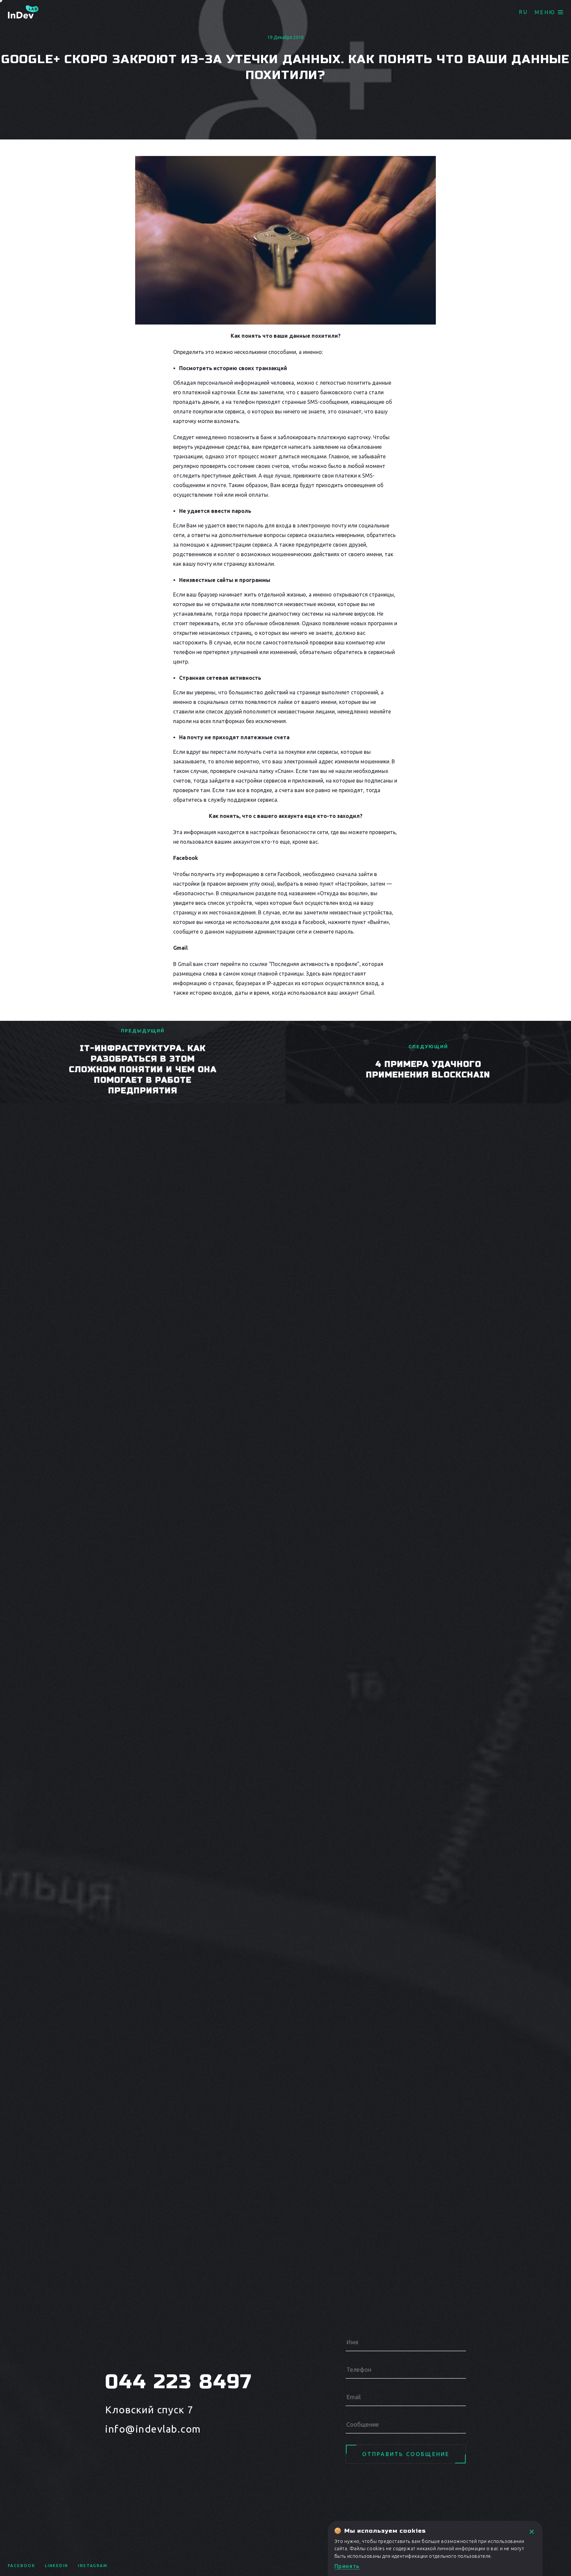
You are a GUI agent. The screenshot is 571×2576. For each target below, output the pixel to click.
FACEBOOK (21, 2566)
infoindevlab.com (153, 2429)
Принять (347, 2566)
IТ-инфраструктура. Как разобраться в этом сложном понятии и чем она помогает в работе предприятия (143, 1070)
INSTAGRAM (93, 2566)
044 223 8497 (179, 2382)
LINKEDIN (57, 2566)
